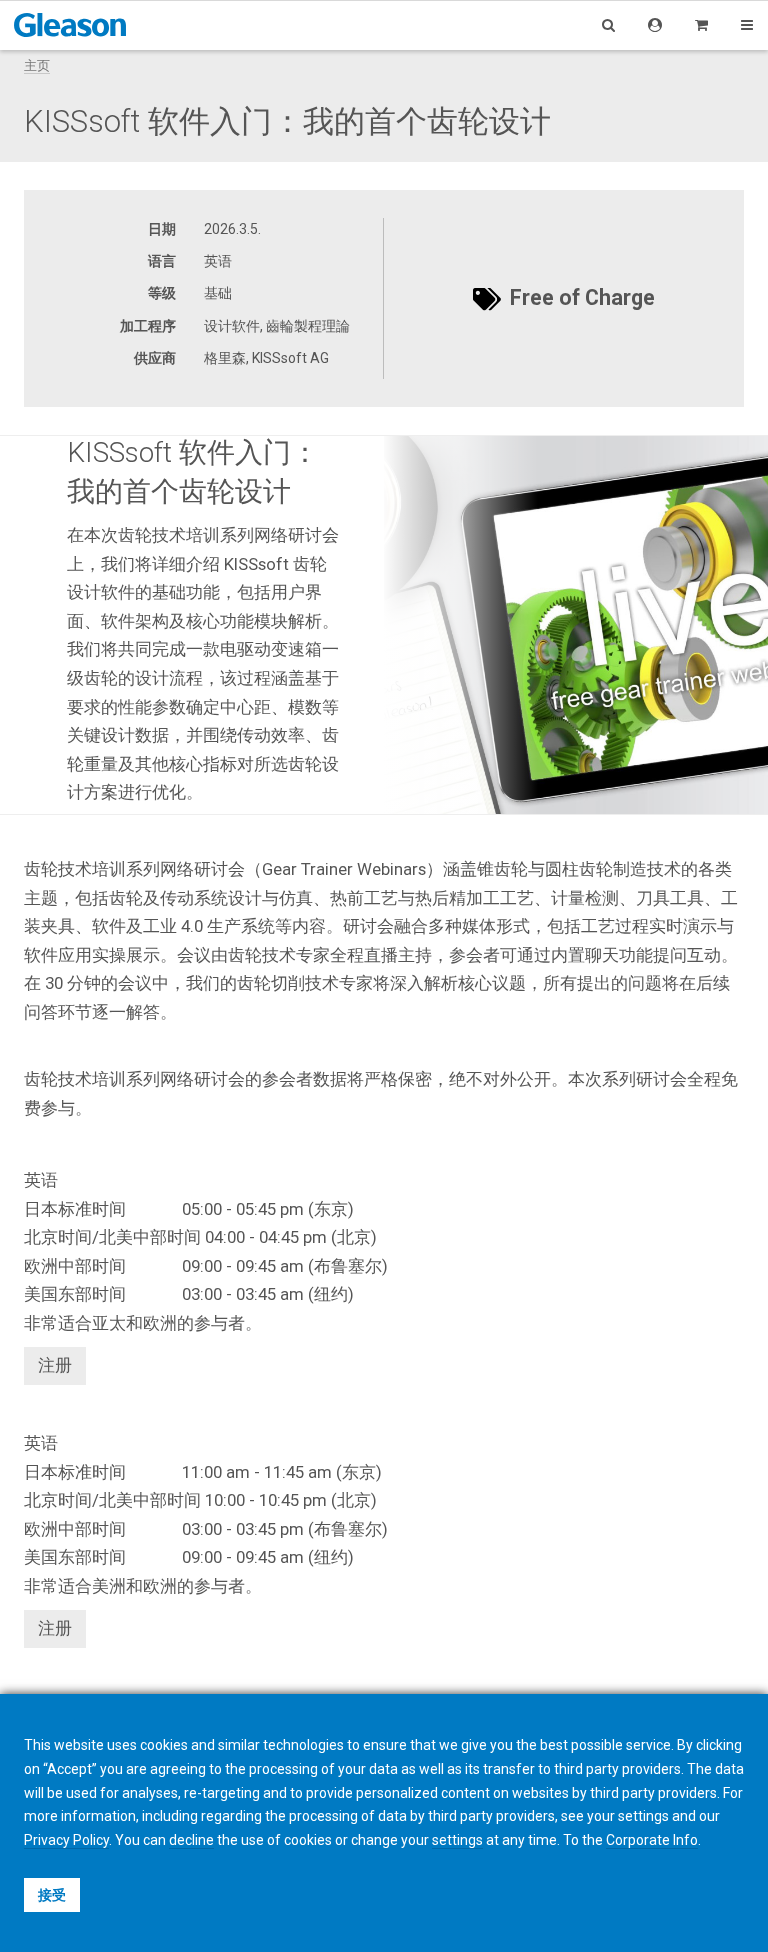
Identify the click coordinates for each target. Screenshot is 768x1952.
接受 (52, 1895)
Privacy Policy (66, 1840)
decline (191, 1840)
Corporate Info (652, 1840)
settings (457, 1840)
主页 (37, 65)
